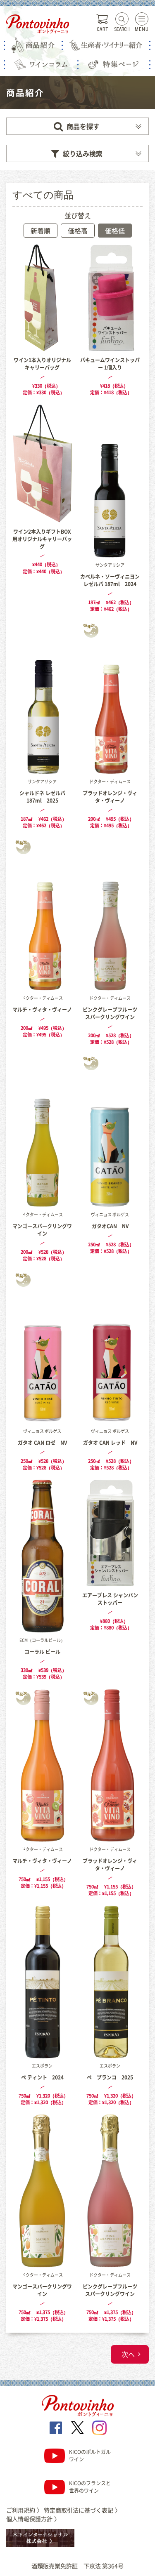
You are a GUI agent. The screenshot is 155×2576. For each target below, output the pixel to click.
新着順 (41, 231)
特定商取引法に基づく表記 (82, 2510)
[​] (56, 2428)
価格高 (78, 231)
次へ (128, 2354)
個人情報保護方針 (33, 2519)
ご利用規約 (24, 2510)
